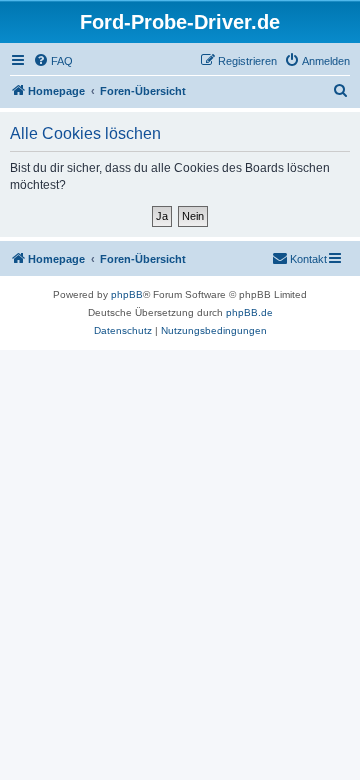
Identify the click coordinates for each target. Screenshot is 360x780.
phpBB (127, 294)
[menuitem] (53, 61)
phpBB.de (249, 312)
